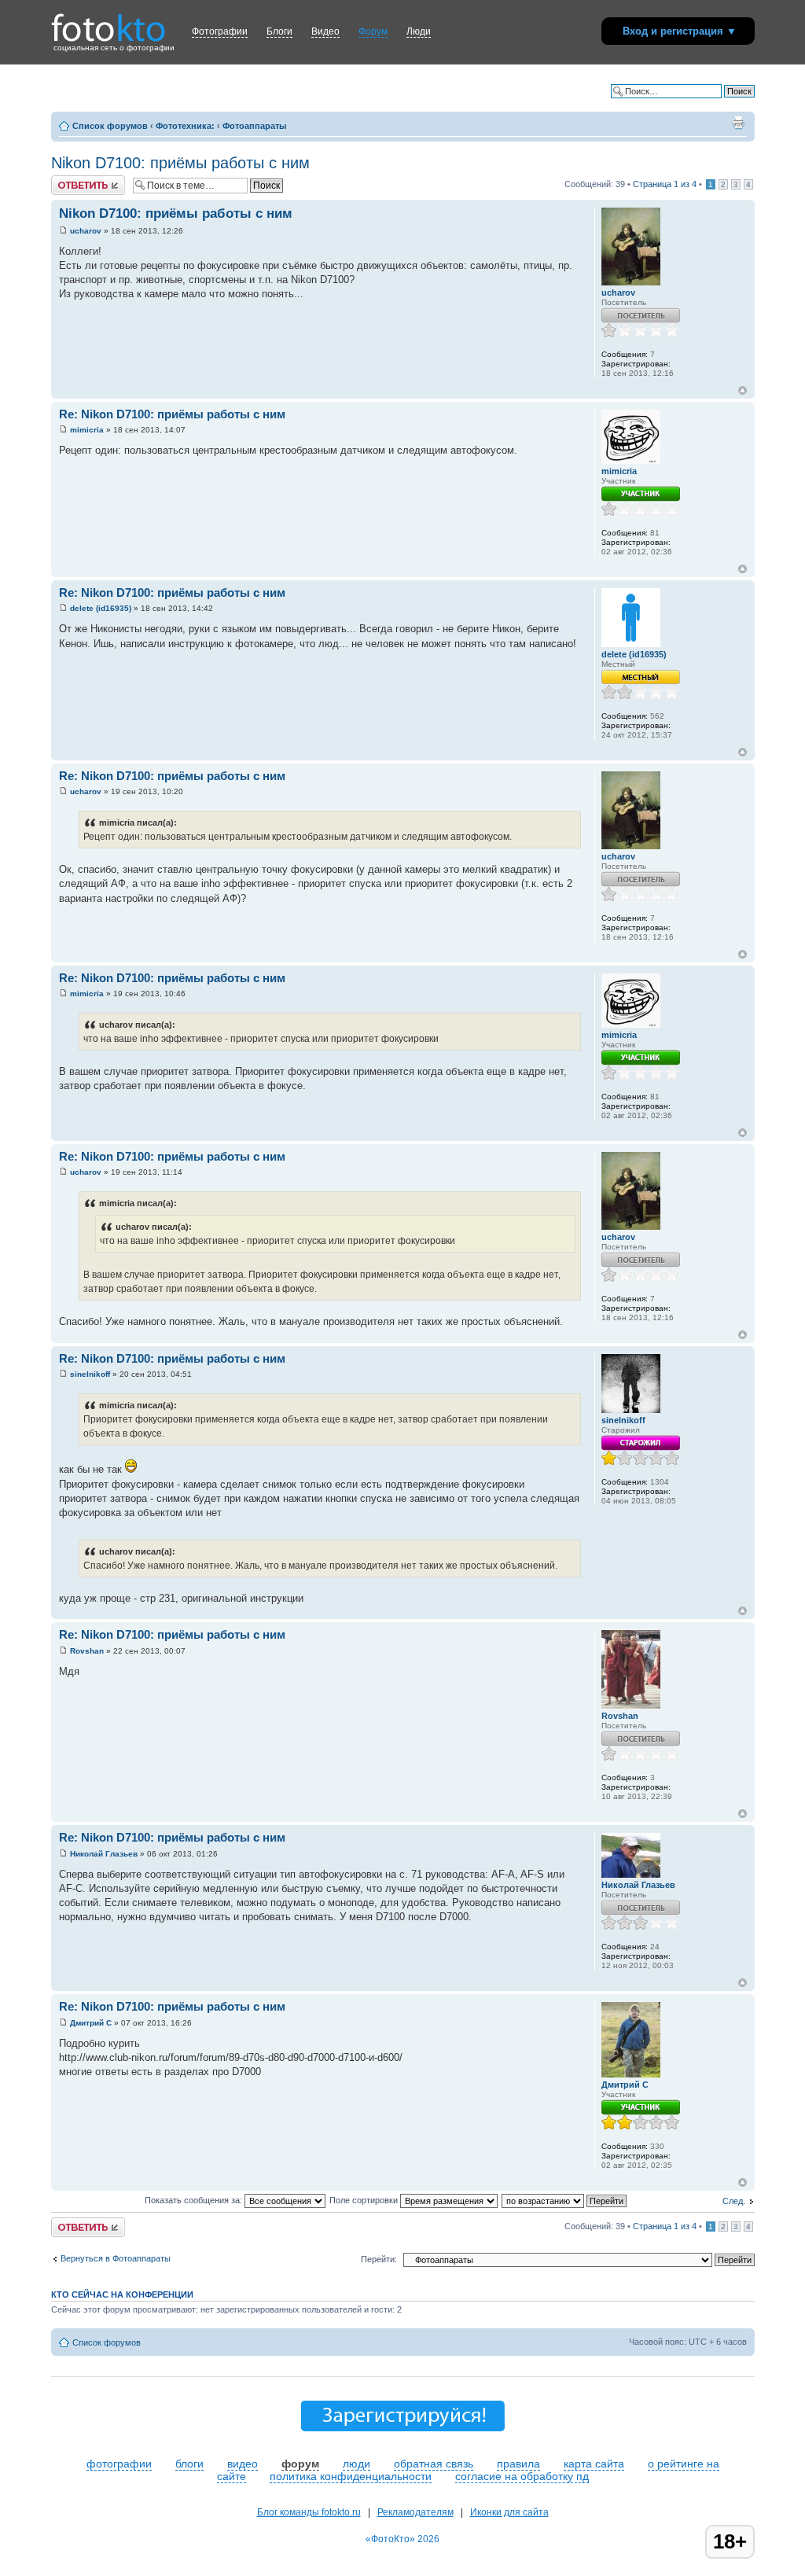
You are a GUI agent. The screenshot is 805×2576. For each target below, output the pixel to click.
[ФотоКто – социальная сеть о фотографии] (108, 22)
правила (518, 2464)
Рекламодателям (415, 2512)
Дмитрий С (91, 2023)
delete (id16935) (101, 608)
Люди (419, 31)
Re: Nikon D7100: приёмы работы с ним (172, 414)
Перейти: (379, 2259)
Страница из (665, 184)
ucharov (86, 231)
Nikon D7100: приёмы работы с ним (180, 163)
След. (734, 2201)
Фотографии (220, 31)
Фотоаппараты (254, 126)
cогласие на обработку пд (522, 2476)
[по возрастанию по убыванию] (565, 2200)
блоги (189, 2464)
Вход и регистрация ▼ (680, 31)
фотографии (119, 2464)
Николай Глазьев (104, 1854)
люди (357, 2464)
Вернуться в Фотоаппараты (116, 2258)
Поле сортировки (365, 2200)
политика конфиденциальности (351, 2476)
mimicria (87, 430)
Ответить (70, 180)
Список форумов (110, 126)
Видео (325, 31)
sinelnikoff (90, 1374)
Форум (373, 31)
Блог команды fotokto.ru (309, 2512)
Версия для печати (738, 123)
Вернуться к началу (743, 390)
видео (243, 2464)
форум (300, 2464)
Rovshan (87, 1651)
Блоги (279, 31)
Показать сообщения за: (195, 2200)
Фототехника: (185, 126)
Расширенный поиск (714, 103)
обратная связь (434, 2464)
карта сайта (594, 2464)
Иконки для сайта (509, 2512)
